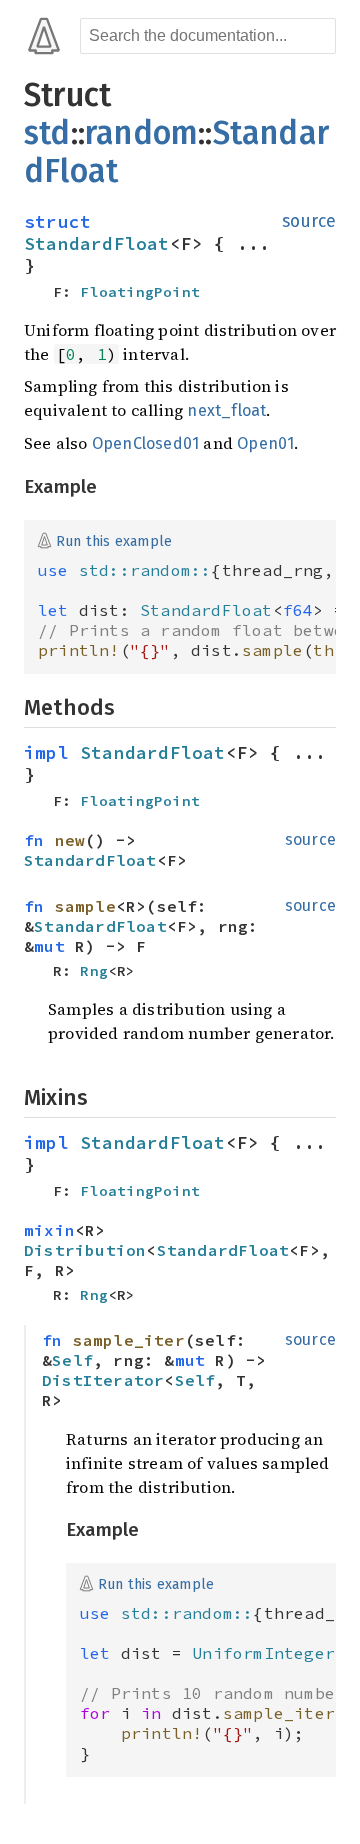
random (141, 133)
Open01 (265, 443)
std (47, 133)
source (309, 221)
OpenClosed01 (145, 443)
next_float (226, 410)
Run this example (114, 540)
